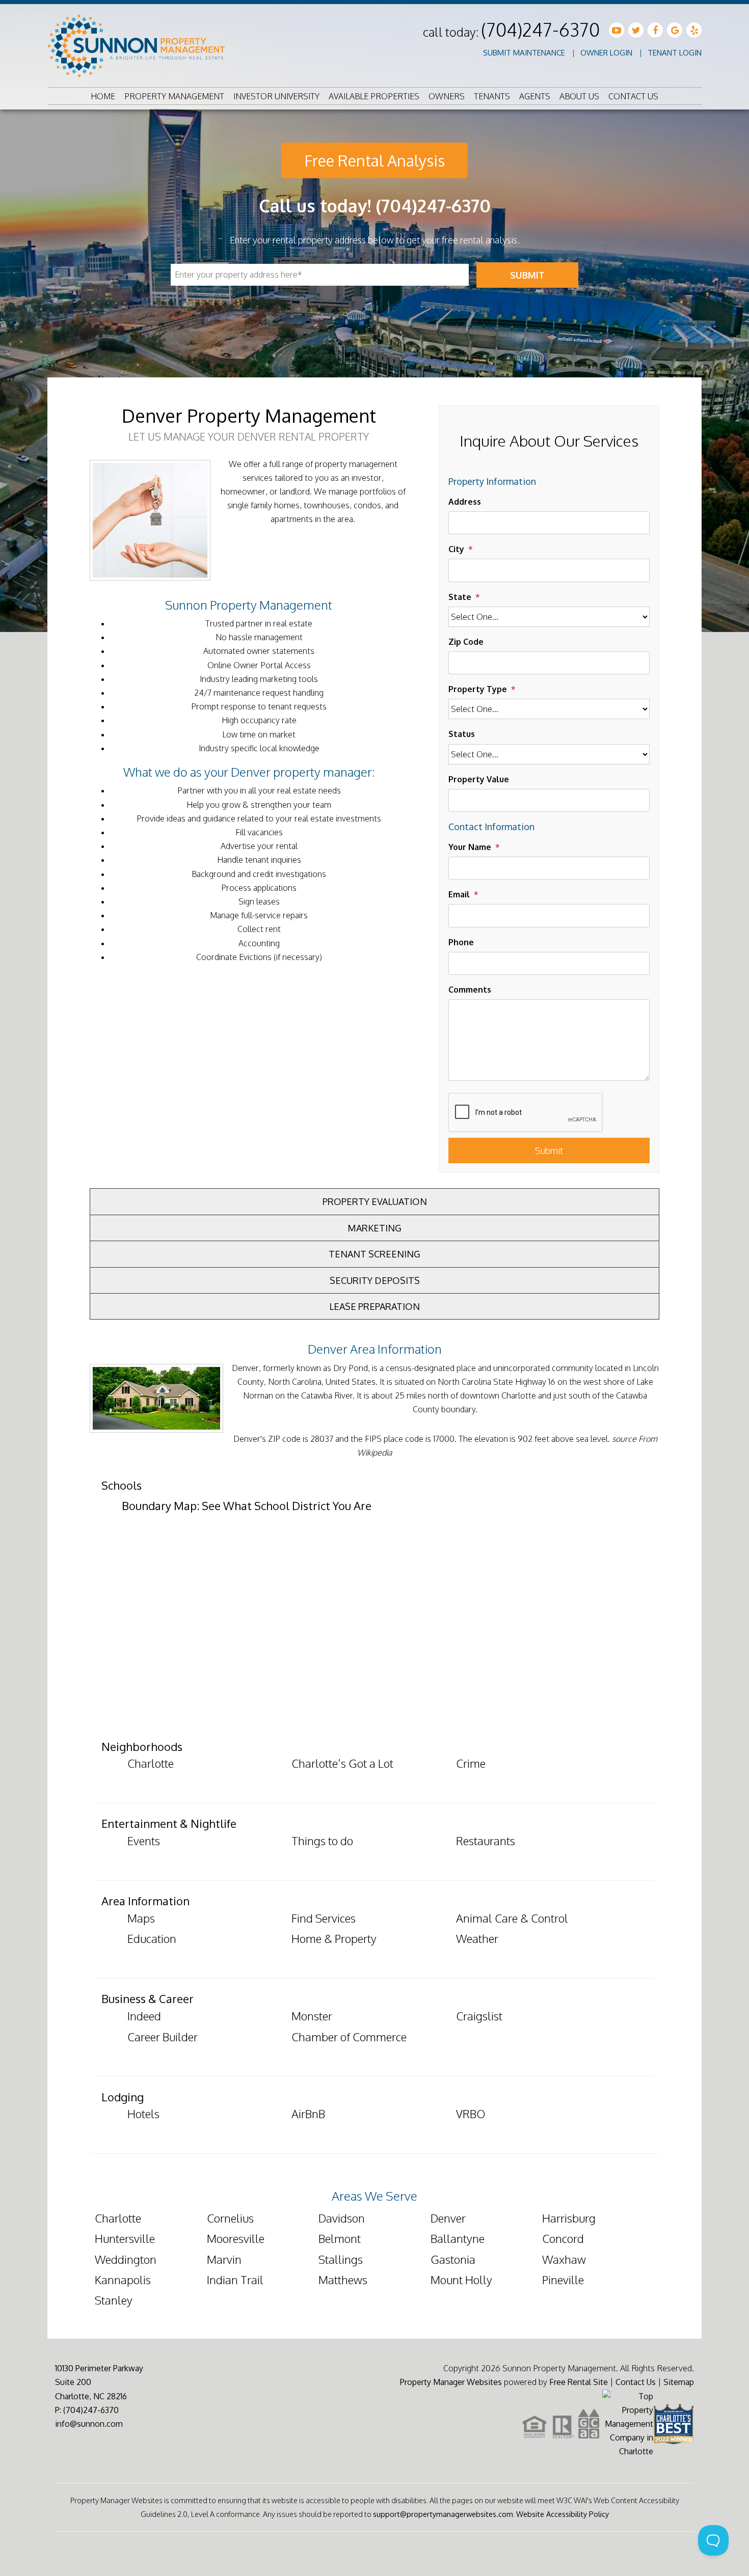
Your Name (470, 847)
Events (144, 1841)
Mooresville (236, 2238)
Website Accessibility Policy (563, 2514)
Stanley (114, 2300)
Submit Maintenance (524, 53)
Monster (312, 2016)
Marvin (224, 2259)
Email (459, 894)
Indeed (144, 2016)
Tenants (492, 96)
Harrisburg (569, 2218)
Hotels (143, 2114)
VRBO (471, 2114)
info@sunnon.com (89, 2424)
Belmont (340, 2238)
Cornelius (230, 2218)
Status (462, 734)
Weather (477, 1938)
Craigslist (479, 2016)
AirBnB (308, 2114)
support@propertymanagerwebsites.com (443, 2514)
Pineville (563, 2280)
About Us (579, 96)
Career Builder (163, 2037)
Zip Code (466, 642)
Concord (563, 2238)
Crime (471, 1763)
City (456, 549)
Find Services (324, 1918)
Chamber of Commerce (349, 2037)
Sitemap (679, 2382)
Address (465, 502)
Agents (535, 96)
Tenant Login (675, 53)
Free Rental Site (579, 2382)
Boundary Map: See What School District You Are (247, 1505)
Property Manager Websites (451, 2382)
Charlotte (151, 1763)
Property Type (478, 689)
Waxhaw (564, 2259)
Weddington (126, 2259)
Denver (448, 2218)
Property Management (174, 96)
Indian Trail (235, 2280)
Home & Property (334, 1938)
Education (152, 1938)
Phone (461, 942)
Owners (447, 96)
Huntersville (125, 2238)
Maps (141, 1918)
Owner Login (606, 53)
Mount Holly (461, 2280)
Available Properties (374, 96)
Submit (527, 275)
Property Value (479, 779)
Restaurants (486, 1841)
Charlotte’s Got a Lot (342, 1763)
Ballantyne (458, 2238)
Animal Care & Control (512, 1918)
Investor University (276, 96)
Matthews (343, 2280)
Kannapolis (123, 2280)
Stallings (341, 2259)
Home (103, 96)
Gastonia (453, 2259)
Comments (470, 990)
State (460, 597)
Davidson (342, 2218)
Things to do (322, 1841)
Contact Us (633, 96)
